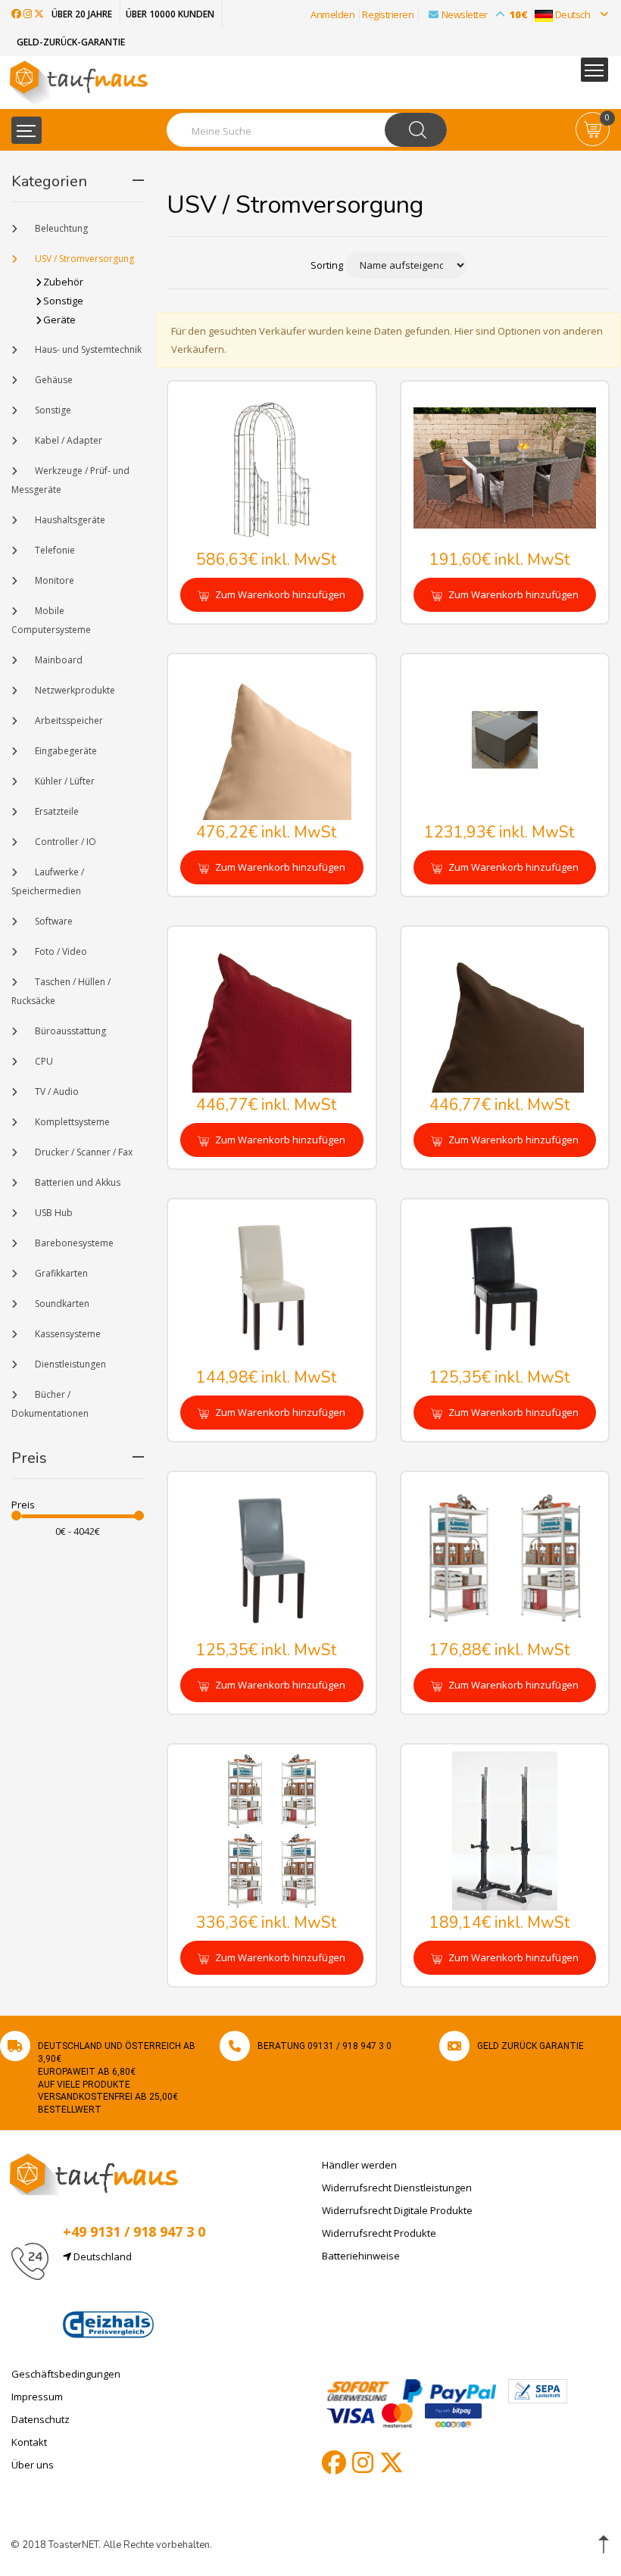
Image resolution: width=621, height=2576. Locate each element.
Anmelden (332, 14)
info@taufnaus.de (134, 2293)
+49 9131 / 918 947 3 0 (134, 2231)
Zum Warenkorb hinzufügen (279, 594)
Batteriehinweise (361, 2256)
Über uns (33, 2465)
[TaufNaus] (94, 2173)
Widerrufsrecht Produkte (379, 2233)
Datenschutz (41, 2419)
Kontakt (29, 2442)
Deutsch (573, 14)
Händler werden (359, 2165)
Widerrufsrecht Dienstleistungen (397, 2188)
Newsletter (485, 14)
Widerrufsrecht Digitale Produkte (397, 2210)
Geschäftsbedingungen (66, 2374)
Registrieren (388, 14)
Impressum (37, 2397)
